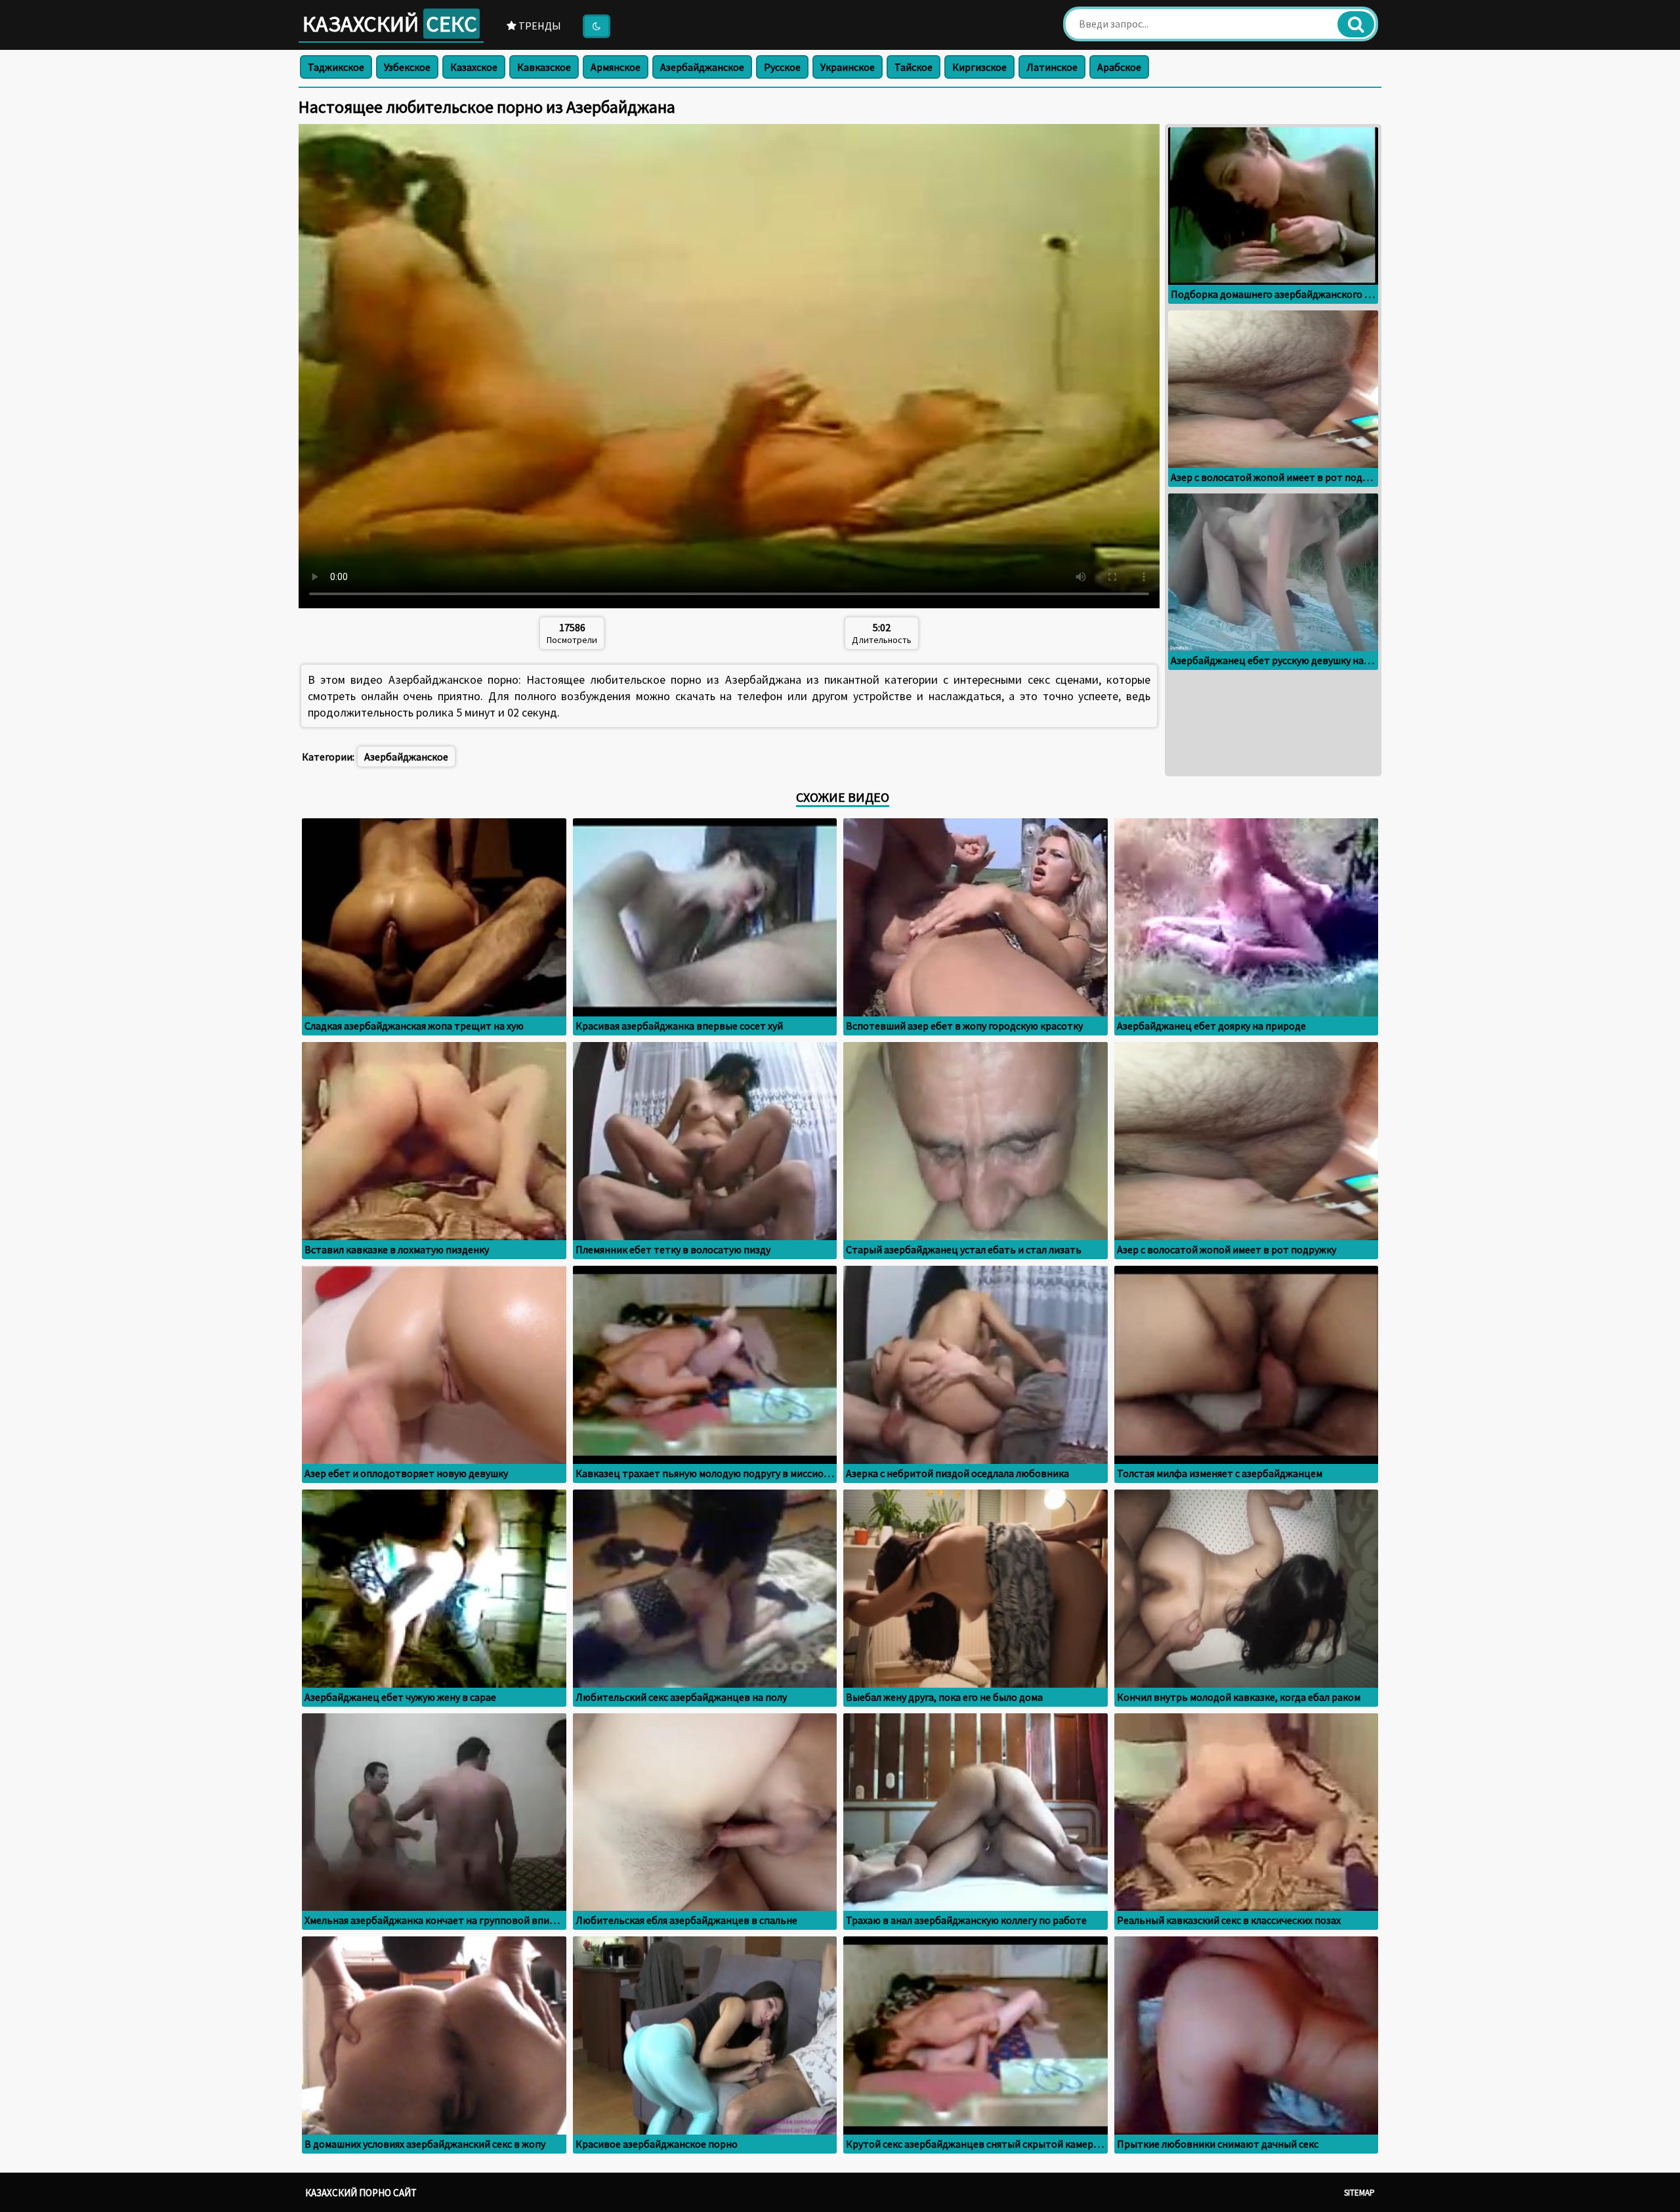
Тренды (539, 26)
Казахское (474, 67)
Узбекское (407, 67)
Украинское (848, 67)
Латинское (1052, 67)
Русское (782, 67)
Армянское (616, 67)
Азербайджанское (702, 67)
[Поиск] (1356, 24)
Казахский (390, 24)
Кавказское (544, 67)
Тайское (913, 67)
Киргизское (979, 67)
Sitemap (1359, 2193)
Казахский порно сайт (361, 2193)
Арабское (1119, 67)
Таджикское (336, 67)
